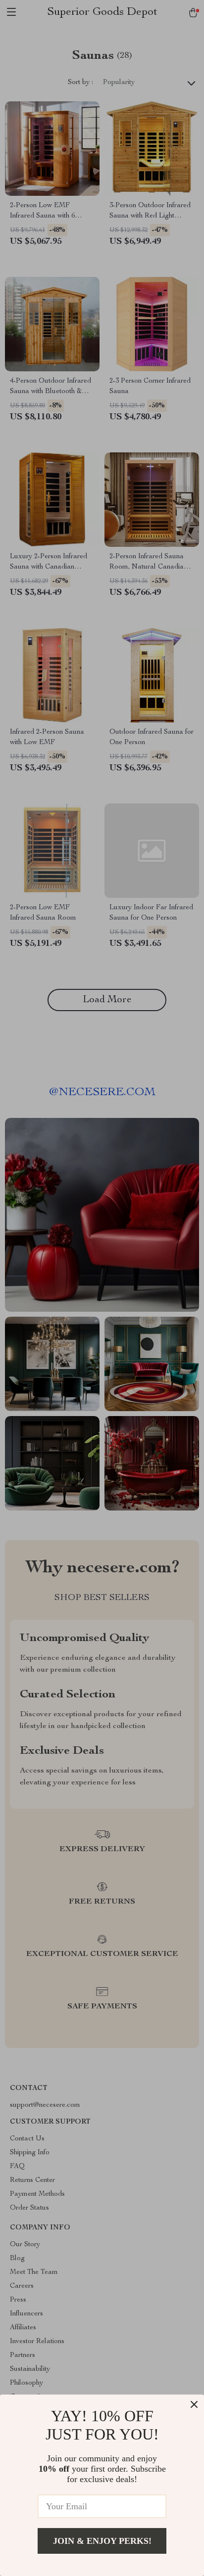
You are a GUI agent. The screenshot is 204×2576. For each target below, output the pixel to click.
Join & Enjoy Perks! (102, 2541)
